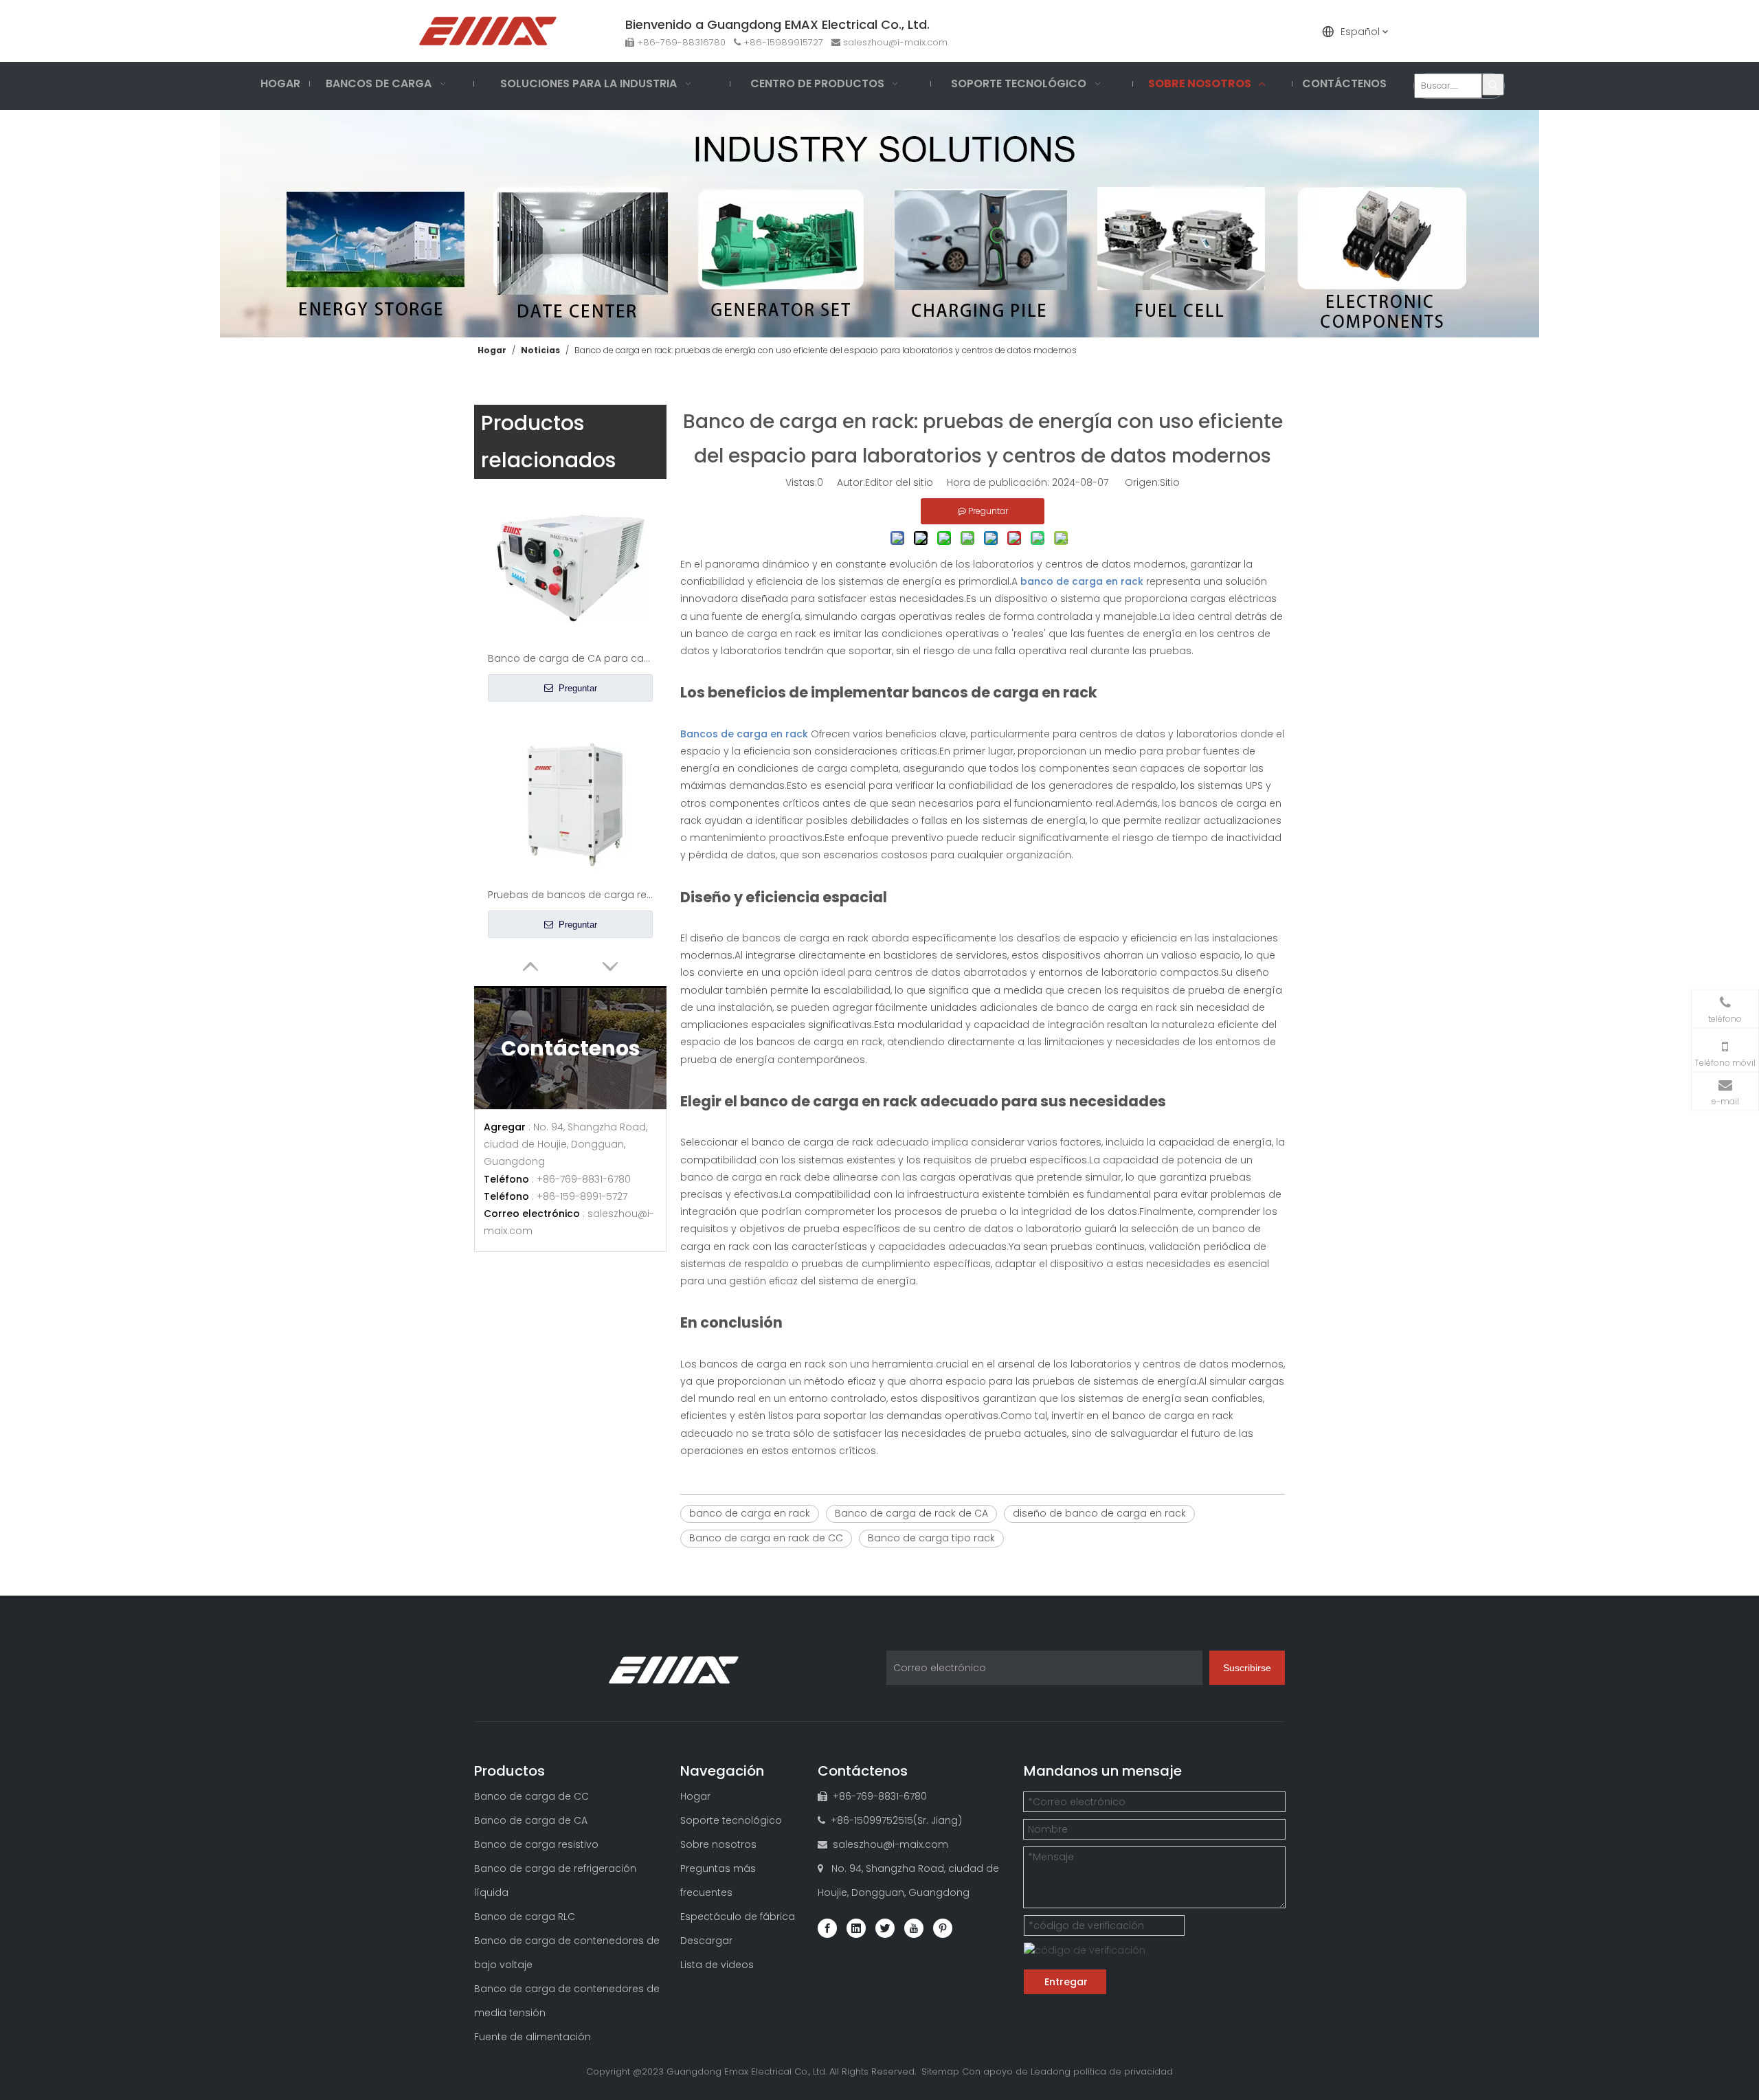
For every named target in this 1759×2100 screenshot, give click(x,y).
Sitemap (940, 2071)
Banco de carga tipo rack (931, 1538)
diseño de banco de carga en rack (1099, 1513)
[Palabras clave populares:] (1493, 85)
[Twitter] (885, 1928)
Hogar (695, 1796)
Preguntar (576, 688)
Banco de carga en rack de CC (766, 1538)
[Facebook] (827, 1928)
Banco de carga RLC (525, 1917)
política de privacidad (1123, 2071)
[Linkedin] (856, 1928)
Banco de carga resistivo (536, 1844)
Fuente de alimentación (533, 2037)
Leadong (1051, 2071)
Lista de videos (717, 1965)
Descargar (706, 1941)
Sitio (1170, 482)
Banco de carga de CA (531, 1820)
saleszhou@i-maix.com (895, 42)
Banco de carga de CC (531, 1796)
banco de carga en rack (750, 1513)
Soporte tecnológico (731, 1820)
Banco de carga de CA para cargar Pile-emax (570, 658)
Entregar (1066, 1982)
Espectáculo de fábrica (738, 1917)
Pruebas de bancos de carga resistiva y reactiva (570, 895)
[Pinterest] (943, 1928)
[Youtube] (914, 1928)
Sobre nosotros (718, 1844)
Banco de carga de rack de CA (911, 1513)
